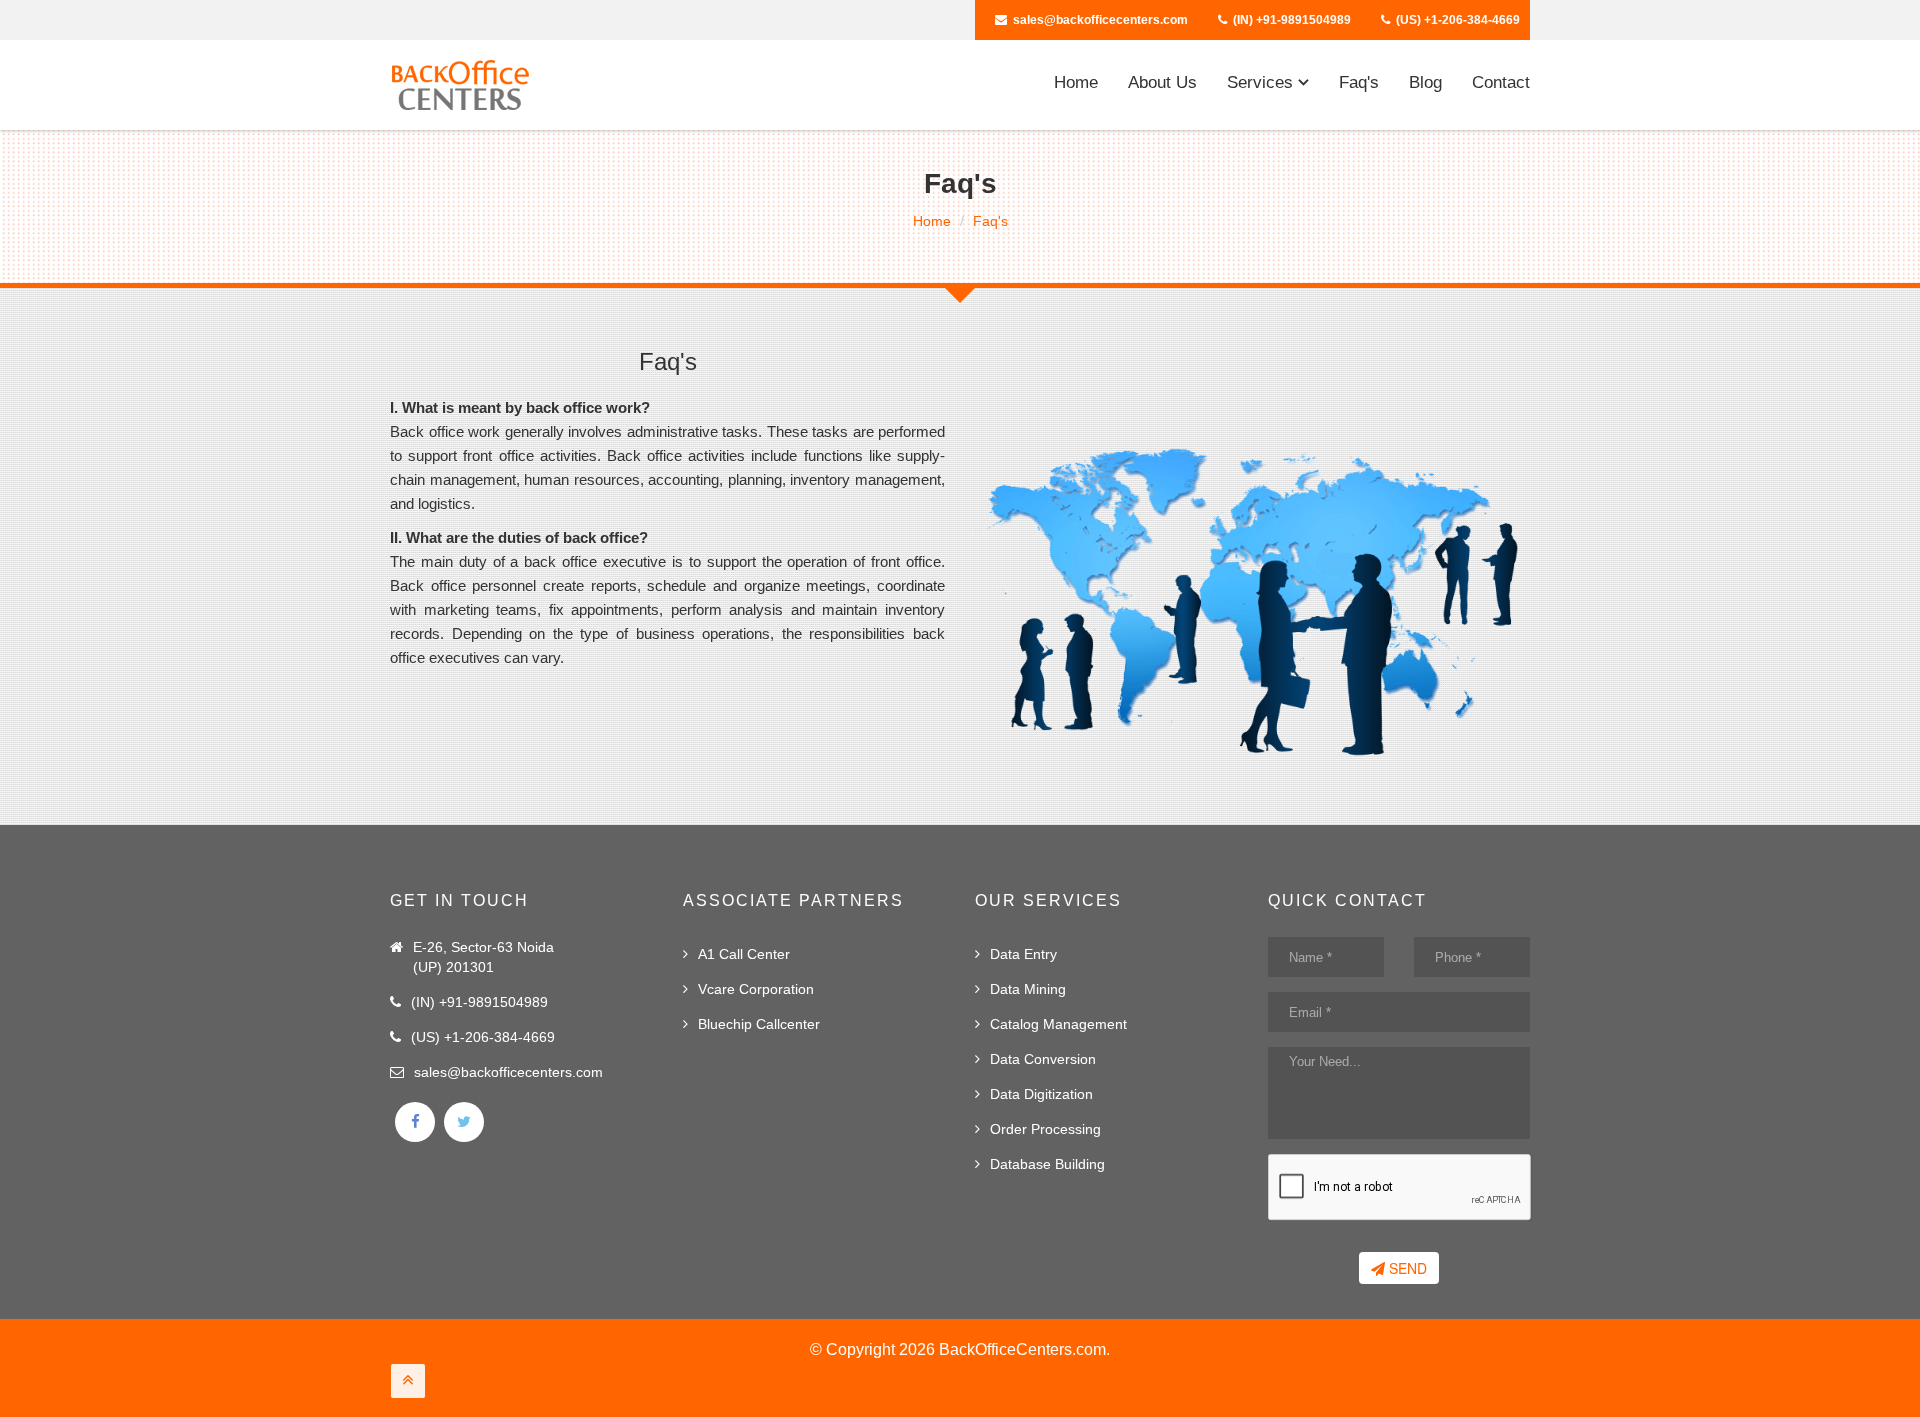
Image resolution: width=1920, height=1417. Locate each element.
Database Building (1047, 1164)
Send (1406, 1268)
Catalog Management (1058, 1024)
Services (1262, 82)
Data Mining (1028, 989)
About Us (1162, 82)
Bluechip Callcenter (759, 1024)
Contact (1501, 82)
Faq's (1359, 82)
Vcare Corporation (756, 989)
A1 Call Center (744, 954)
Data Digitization (1041, 1094)
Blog (1425, 82)
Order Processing (1045, 1129)
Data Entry (1023, 954)
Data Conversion (1043, 1059)
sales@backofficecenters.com (1100, 20)
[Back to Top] (408, 1381)
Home (1076, 82)
